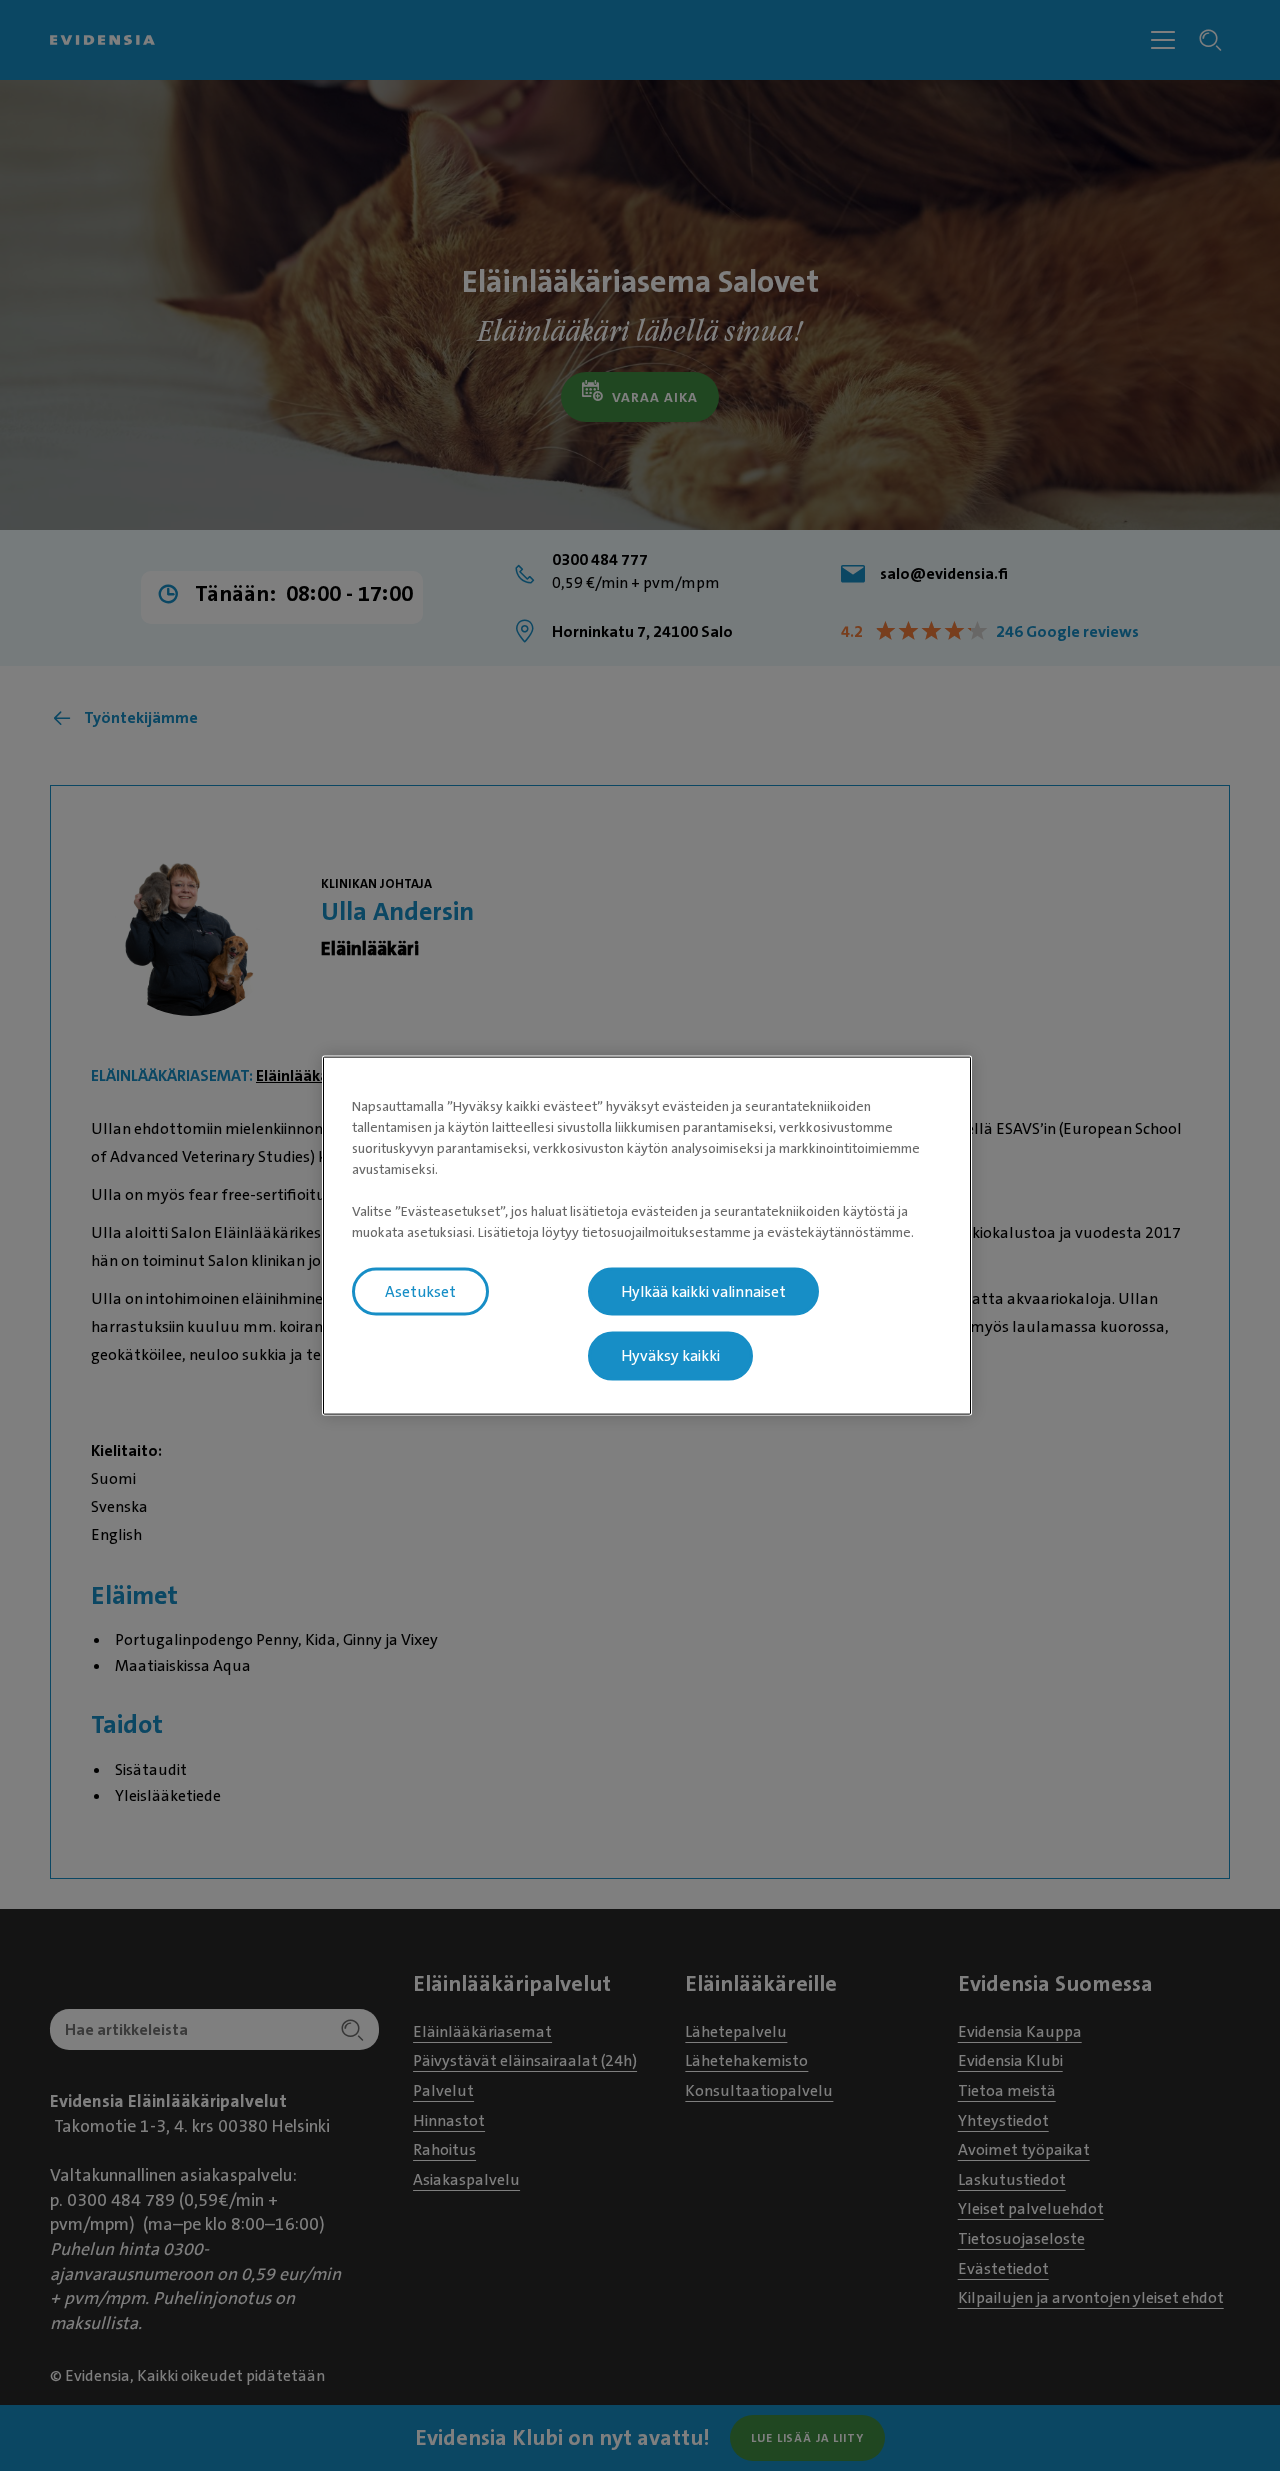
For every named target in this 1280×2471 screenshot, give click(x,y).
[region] (647, 1235)
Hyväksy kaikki (670, 1356)
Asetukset (420, 1291)
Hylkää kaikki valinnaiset (703, 1291)
